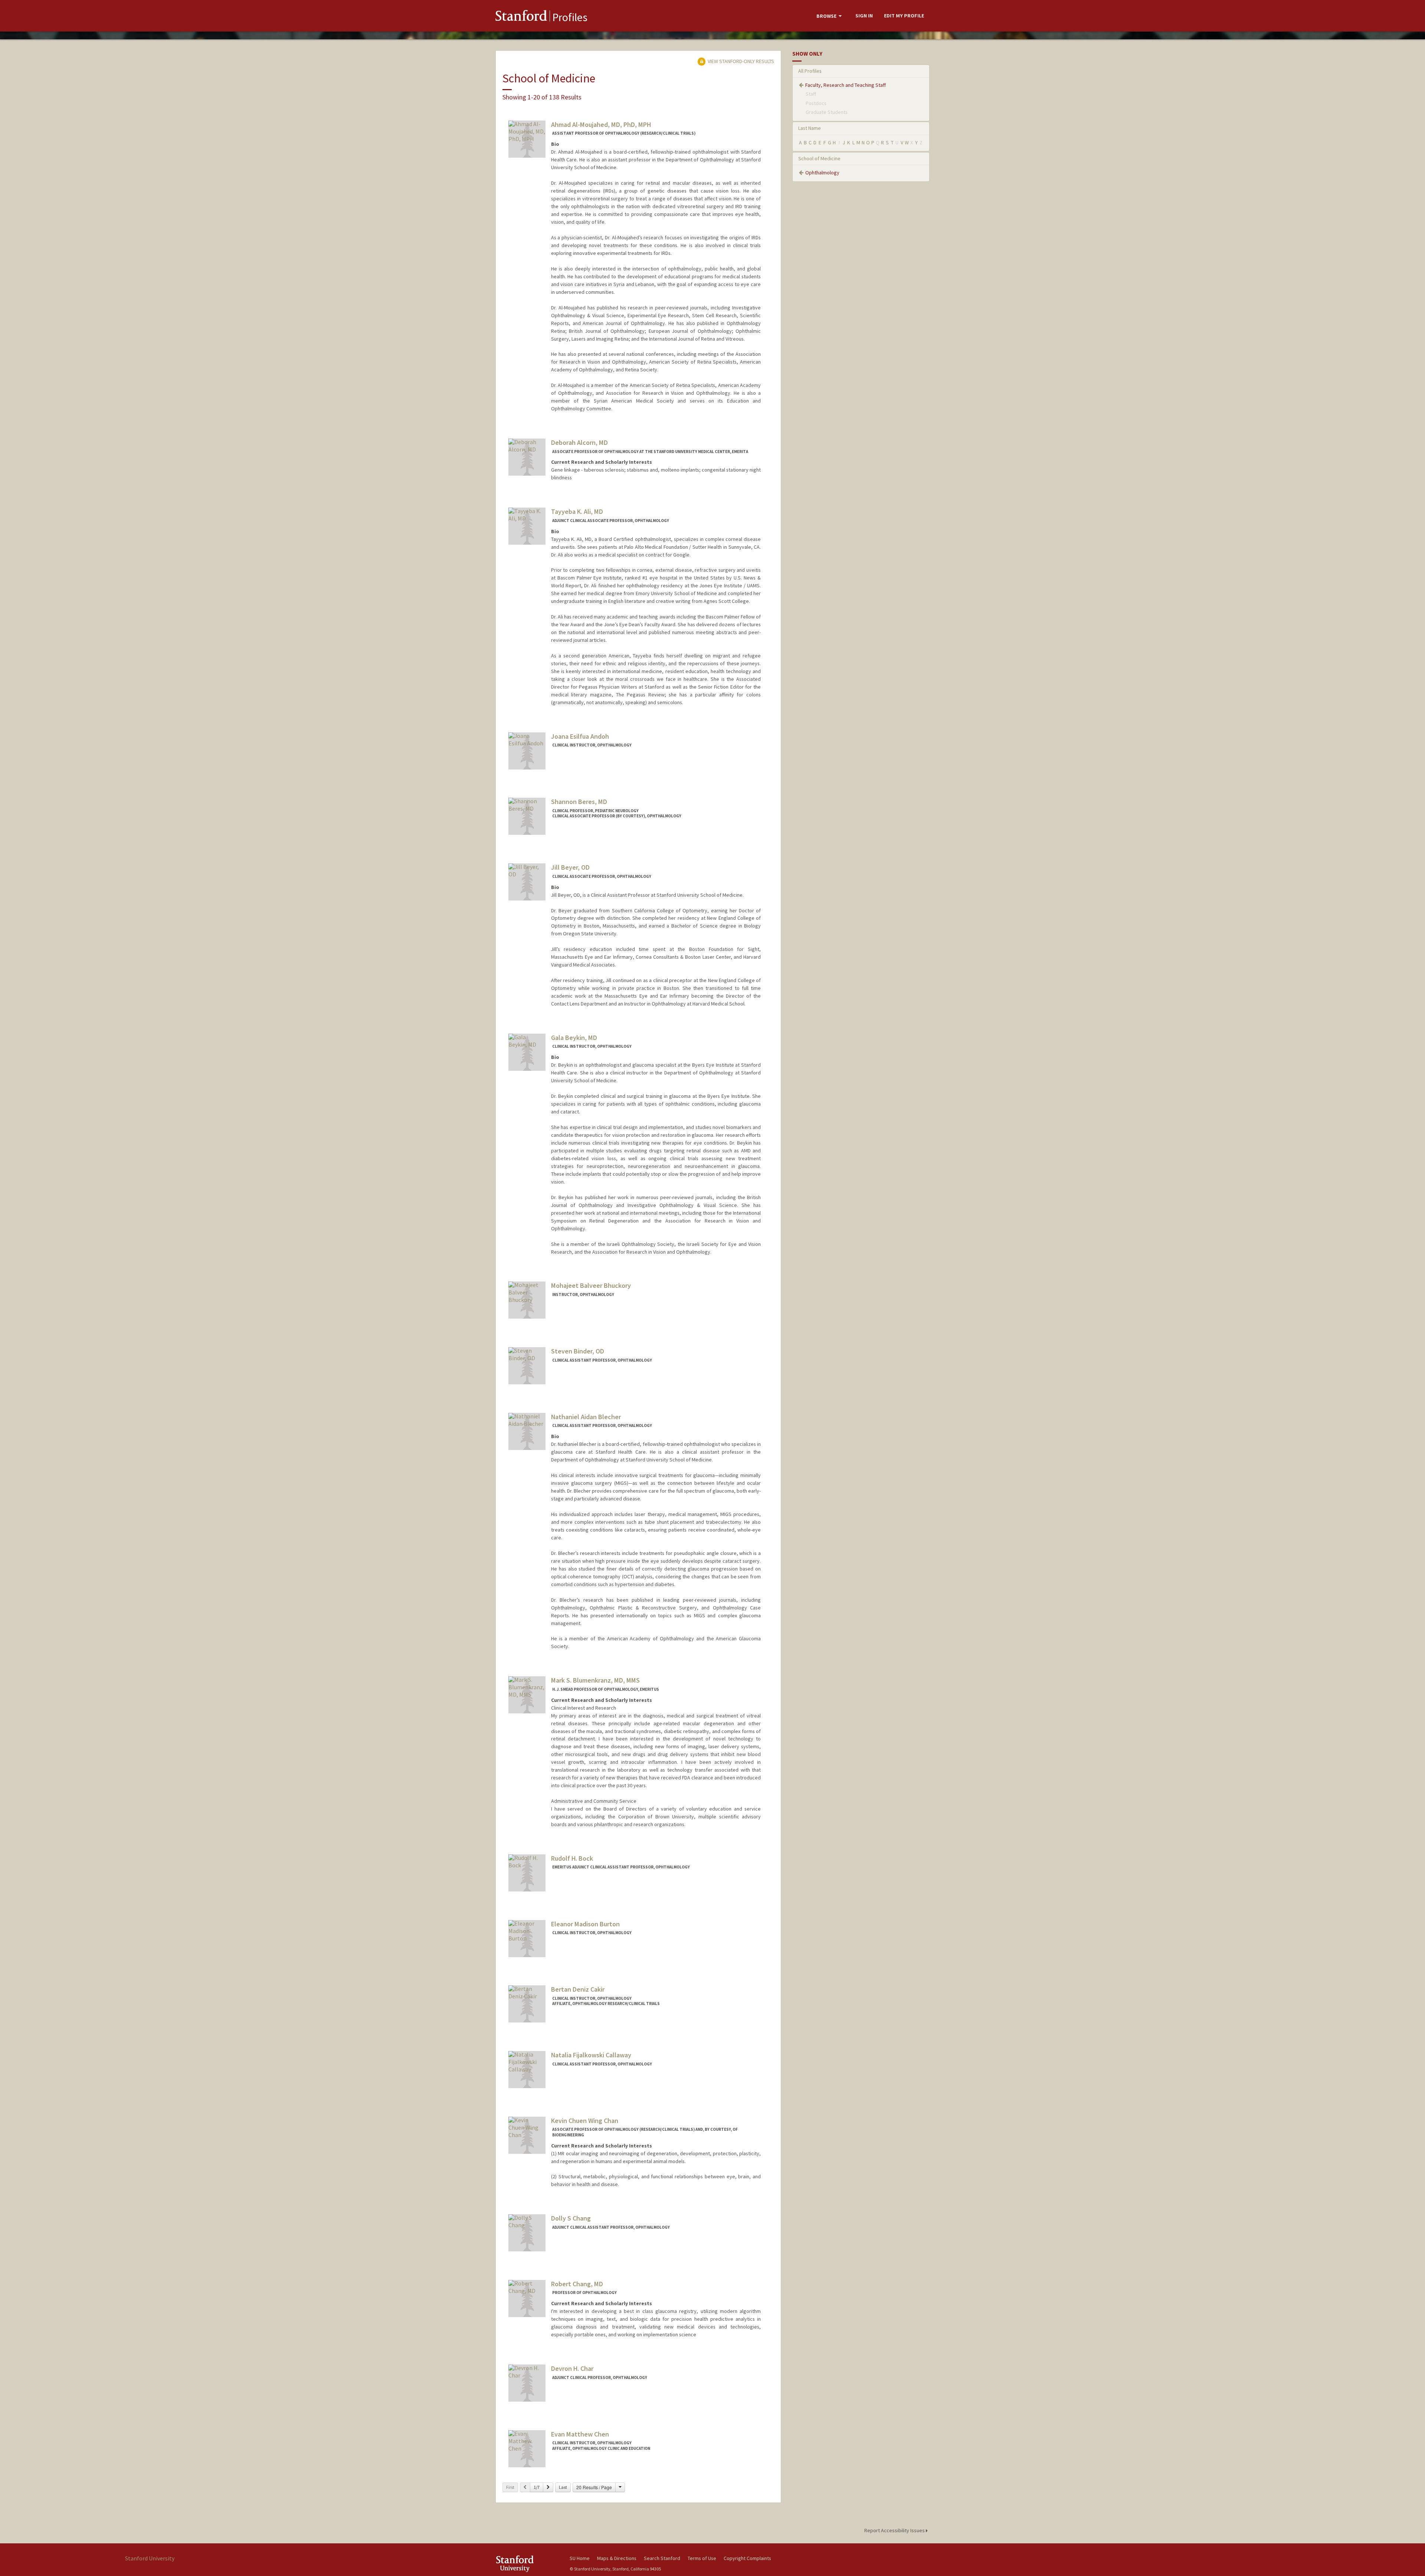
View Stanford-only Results (740, 61)
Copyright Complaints (747, 2558)
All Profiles (810, 71)
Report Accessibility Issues (895, 2530)
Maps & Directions (617, 2558)
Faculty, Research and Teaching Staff (846, 85)
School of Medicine (819, 158)
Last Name (810, 128)
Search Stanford (662, 2558)
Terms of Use (702, 2558)
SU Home (580, 2558)
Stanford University (527, 2564)
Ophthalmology (822, 173)
